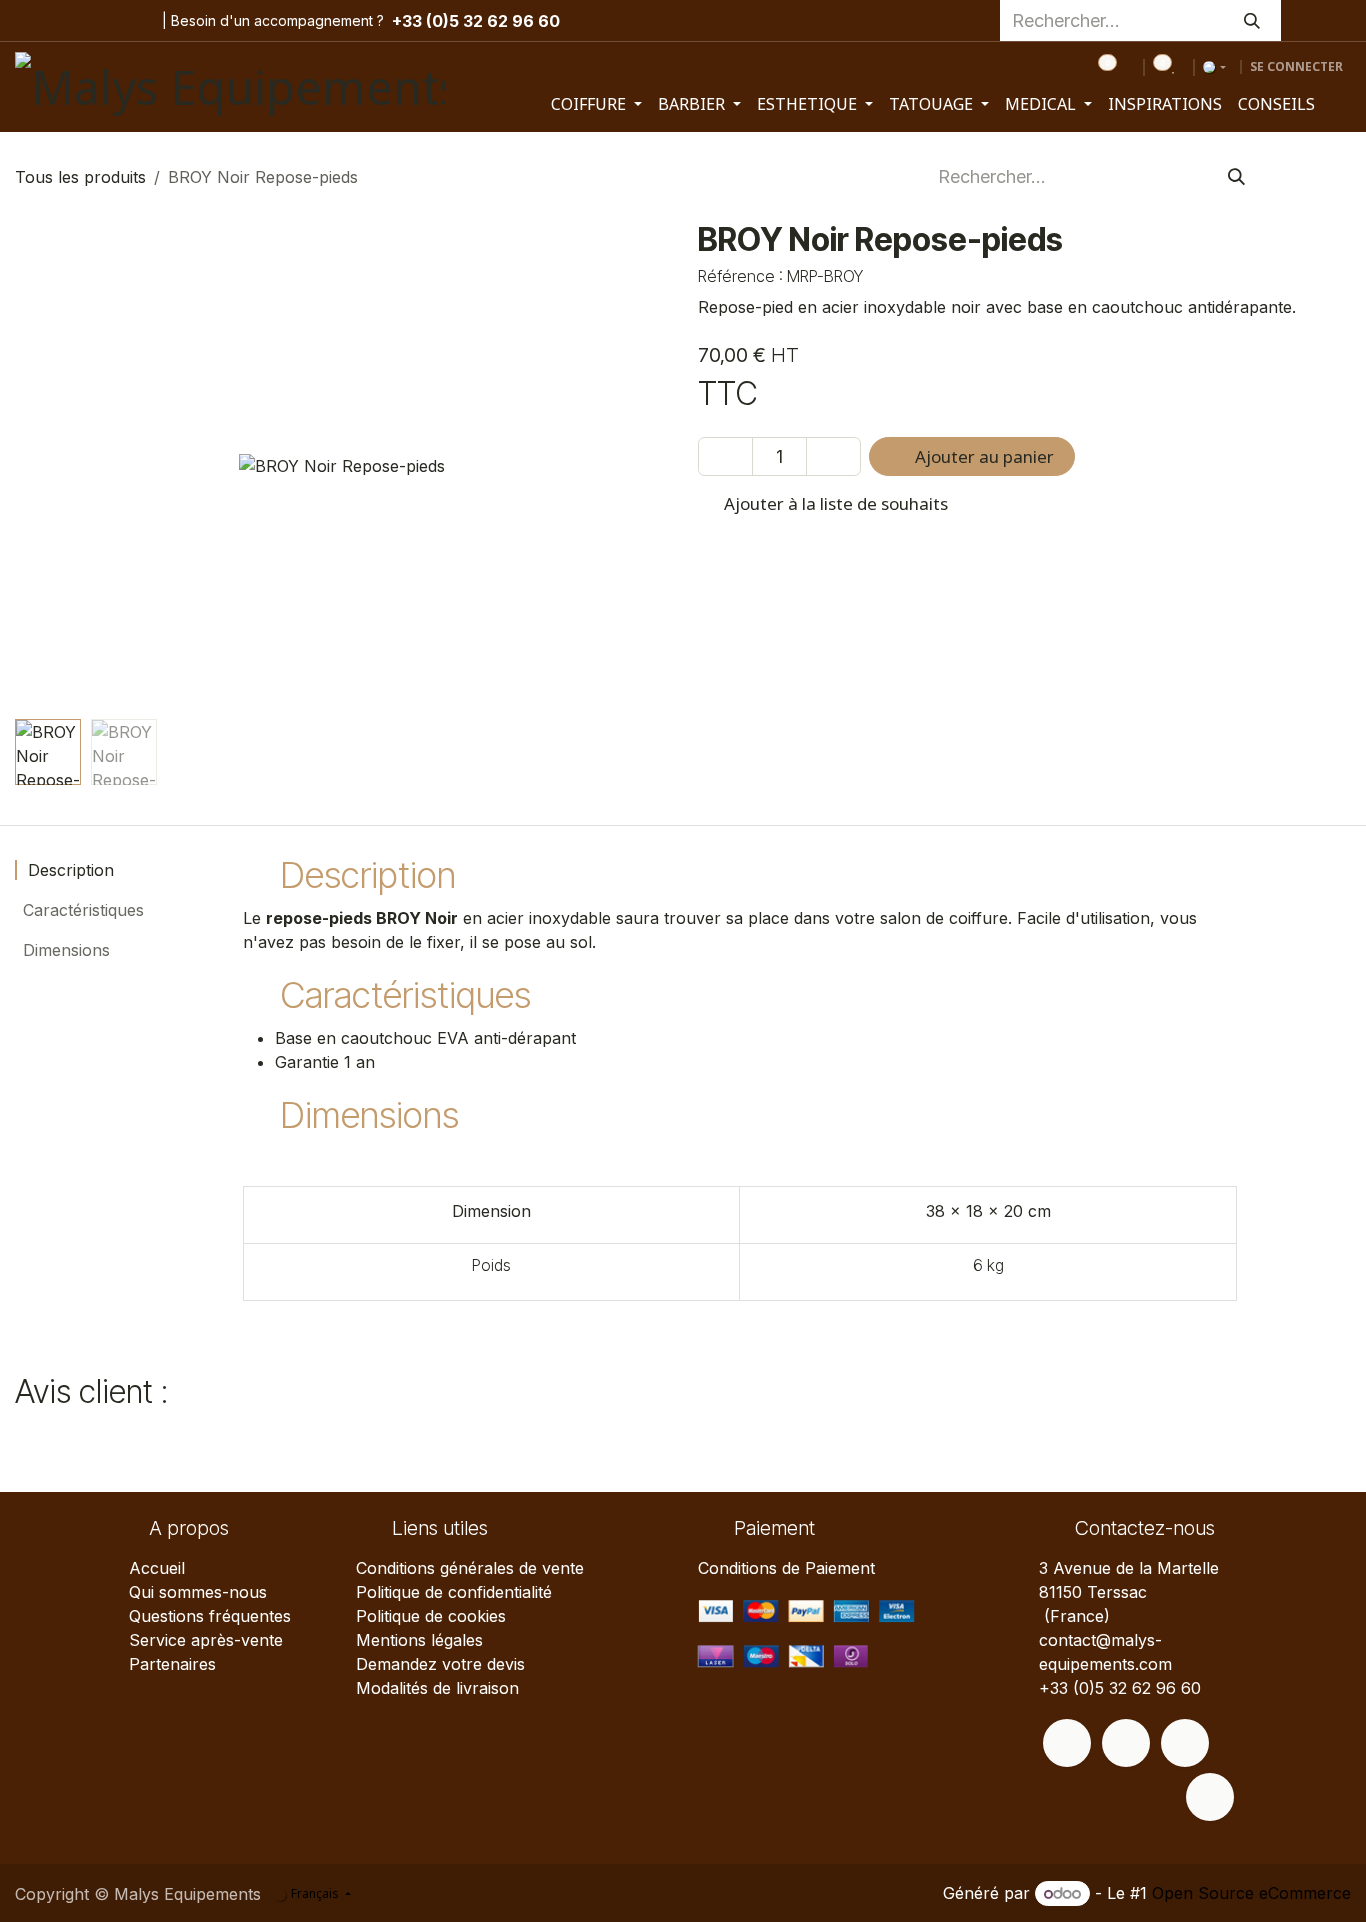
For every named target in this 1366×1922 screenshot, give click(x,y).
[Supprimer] (725, 457)
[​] (1067, 1743)
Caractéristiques (81, 910)
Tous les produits (80, 177)
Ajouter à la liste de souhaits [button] (834, 503)
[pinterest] (99, 21)
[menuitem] (596, 104)
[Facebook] (31, 21)
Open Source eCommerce (1251, 1893)
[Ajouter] (833, 457)
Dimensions (64, 950)
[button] (47, 466)
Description (68, 870)
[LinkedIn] (130, 21)
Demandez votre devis (440, 1664)
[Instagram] (68, 21)
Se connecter (1296, 66)
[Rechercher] (1252, 20)
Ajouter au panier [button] (982, 456)
